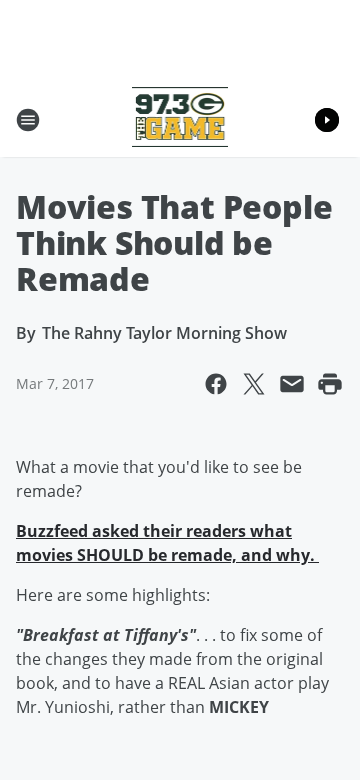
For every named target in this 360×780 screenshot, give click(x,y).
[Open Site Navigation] (28, 120)
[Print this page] (330, 384)
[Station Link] (180, 119)
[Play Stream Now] (327, 120)
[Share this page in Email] (292, 384)
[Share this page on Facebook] (216, 384)
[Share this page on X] (254, 384)
